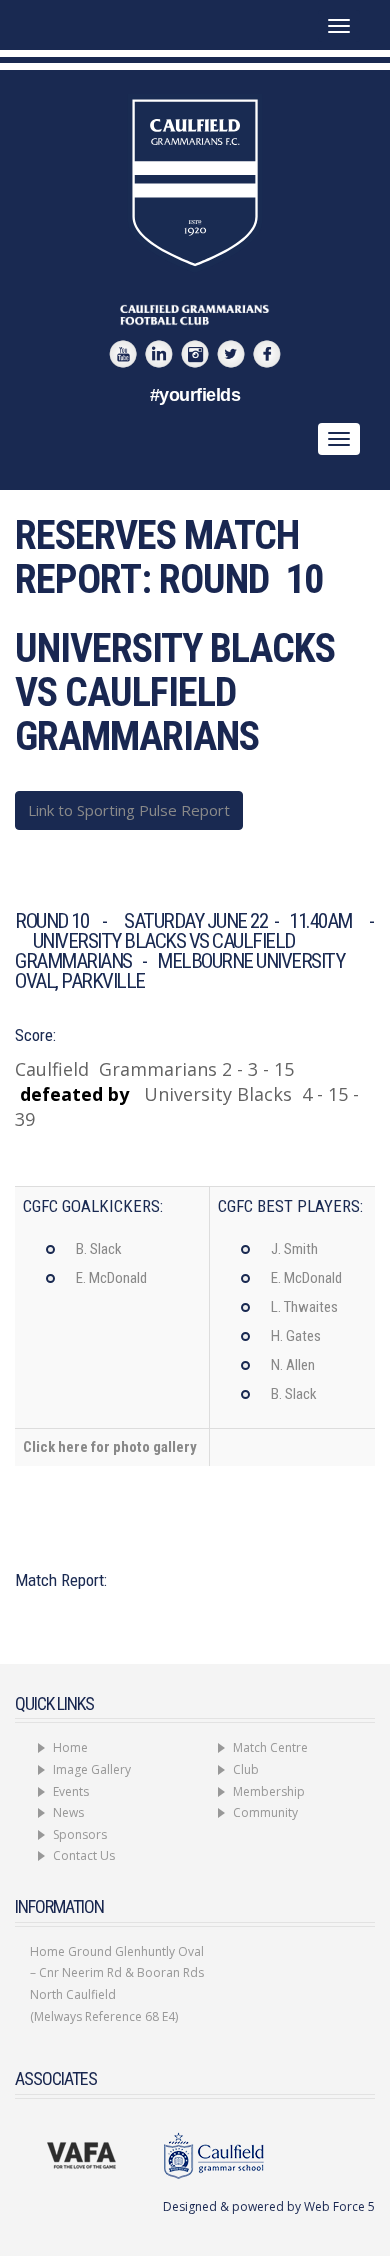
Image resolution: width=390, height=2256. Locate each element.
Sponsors (80, 1834)
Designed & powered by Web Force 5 (269, 2206)
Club (246, 1769)
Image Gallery (92, 1769)
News (68, 1812)
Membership (269, 1791)
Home (70, 1747)
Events (71, 1791)
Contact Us (84, 1855)
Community (265, 1812)
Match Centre (270, 1747)
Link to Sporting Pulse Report (129, 810)
